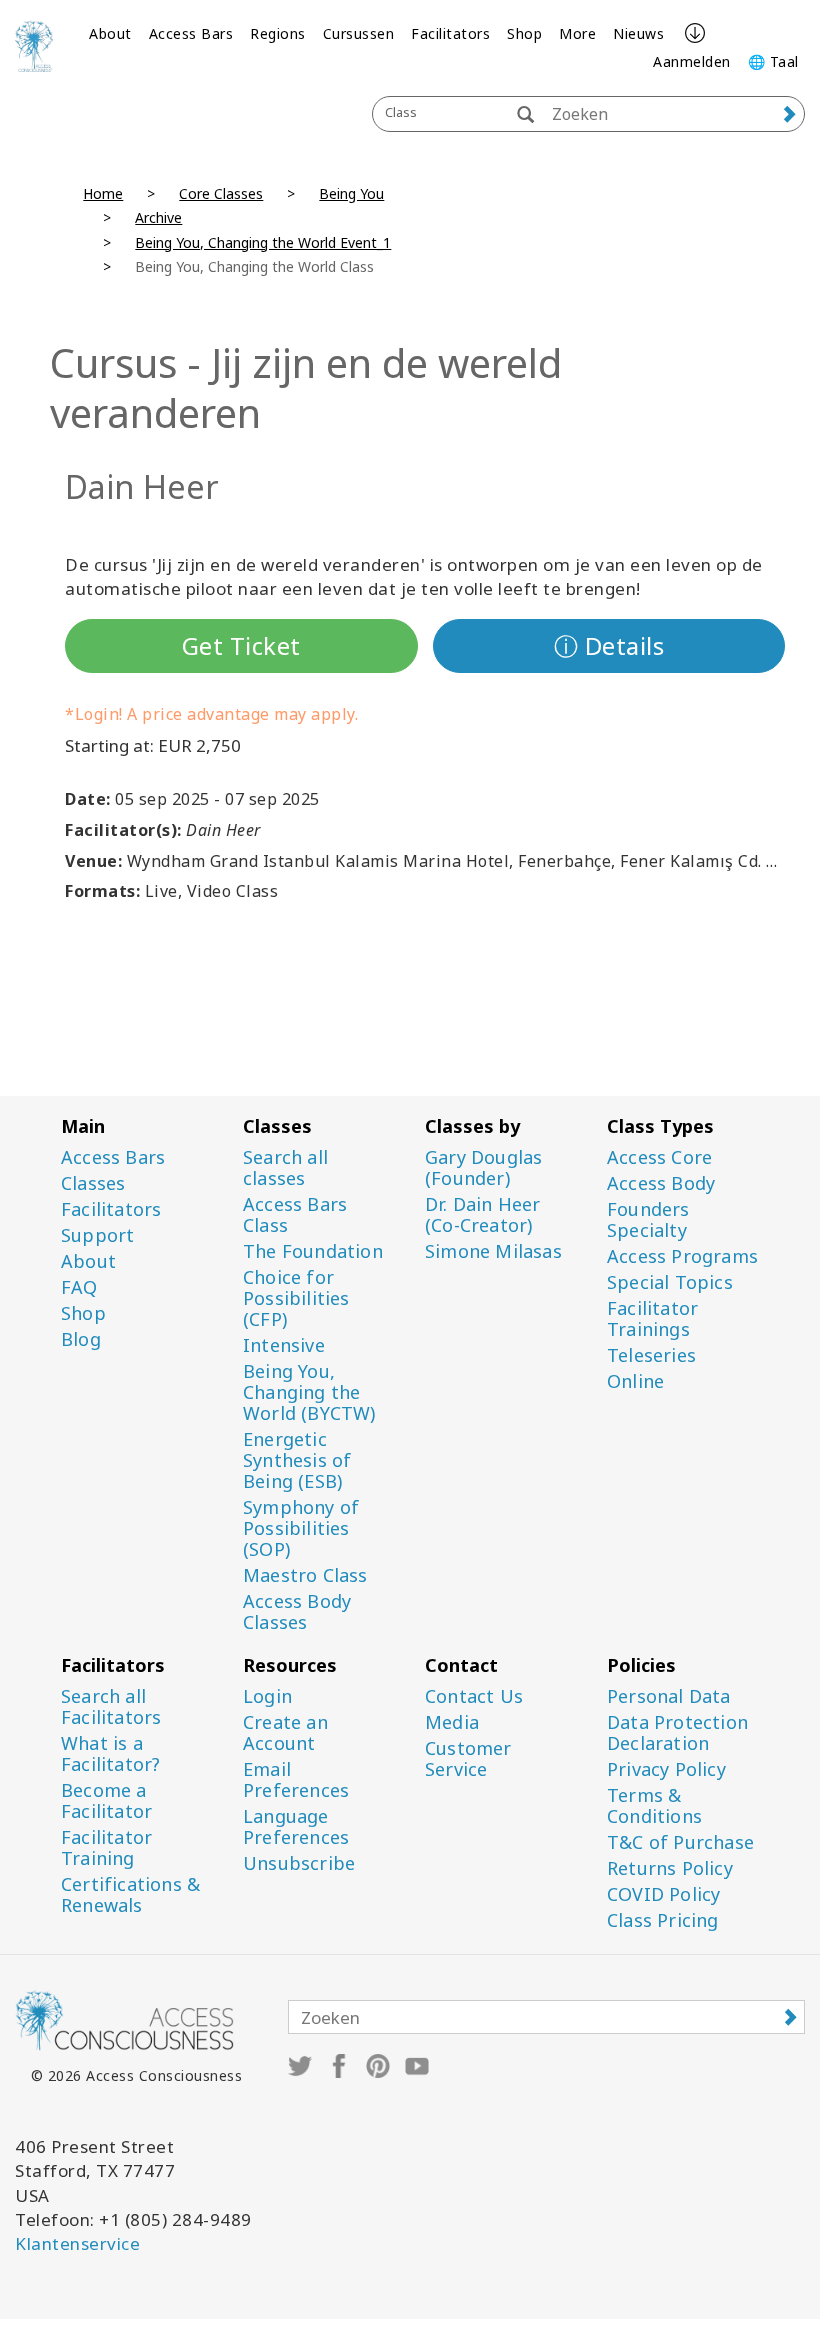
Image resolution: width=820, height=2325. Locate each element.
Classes (93, 1183)
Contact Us (474, 1696)
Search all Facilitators (111, 1707)
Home (103, 193)
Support (97, 1235)
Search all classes (285, 1168)
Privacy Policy (666, 1769)
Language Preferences (296, 1827)
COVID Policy (663, 1894)
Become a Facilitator (106, 1801)
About (110, 33)
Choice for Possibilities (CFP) (296, 1298)
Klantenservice (77, 2243)
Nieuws (638, 33)
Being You (351, 193)
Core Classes (221, 193)
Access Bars (191, 33)
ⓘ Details (609, 645)
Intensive (284, 1345)
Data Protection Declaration (677, 1733)
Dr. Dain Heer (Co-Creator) (483, 1215)
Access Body (661, 1183)
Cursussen (359, 33)
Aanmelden (692, 61)
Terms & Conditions (654, 1806)
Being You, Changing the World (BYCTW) (309, 1392)
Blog (81, 1339)
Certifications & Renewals (130, 1895)
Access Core (659, 1157)
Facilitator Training (106, 1848)
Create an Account (285, 1733)
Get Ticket (241, 645)
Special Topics (670, 1282)
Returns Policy (670, 1868)
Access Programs (682, 1256)
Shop (524, 33)
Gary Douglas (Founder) (483, 1168)
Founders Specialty (648, 1220)
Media (452, 1722)
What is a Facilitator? (110, 1754)
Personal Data (669, 1696)
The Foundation (313, 1251)
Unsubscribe (299, 1863)
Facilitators (450, 33)
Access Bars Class (295, 1215)
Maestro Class (305, 1575)
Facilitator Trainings (652, 1319)
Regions (278, 33)
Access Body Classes (297, 1612)
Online (635, 1381)
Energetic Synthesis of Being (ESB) (297, 1460)
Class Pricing (663, 1920)
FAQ (79, 1287)
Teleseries (651, 1355)
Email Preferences (296, 1780)
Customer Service (468, 1759)
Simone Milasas (493, 1251)
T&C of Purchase (680, 1842)
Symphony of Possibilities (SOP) (301, 1528)
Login (267, 1696)
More (577, 33)
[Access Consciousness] (34, 46)
